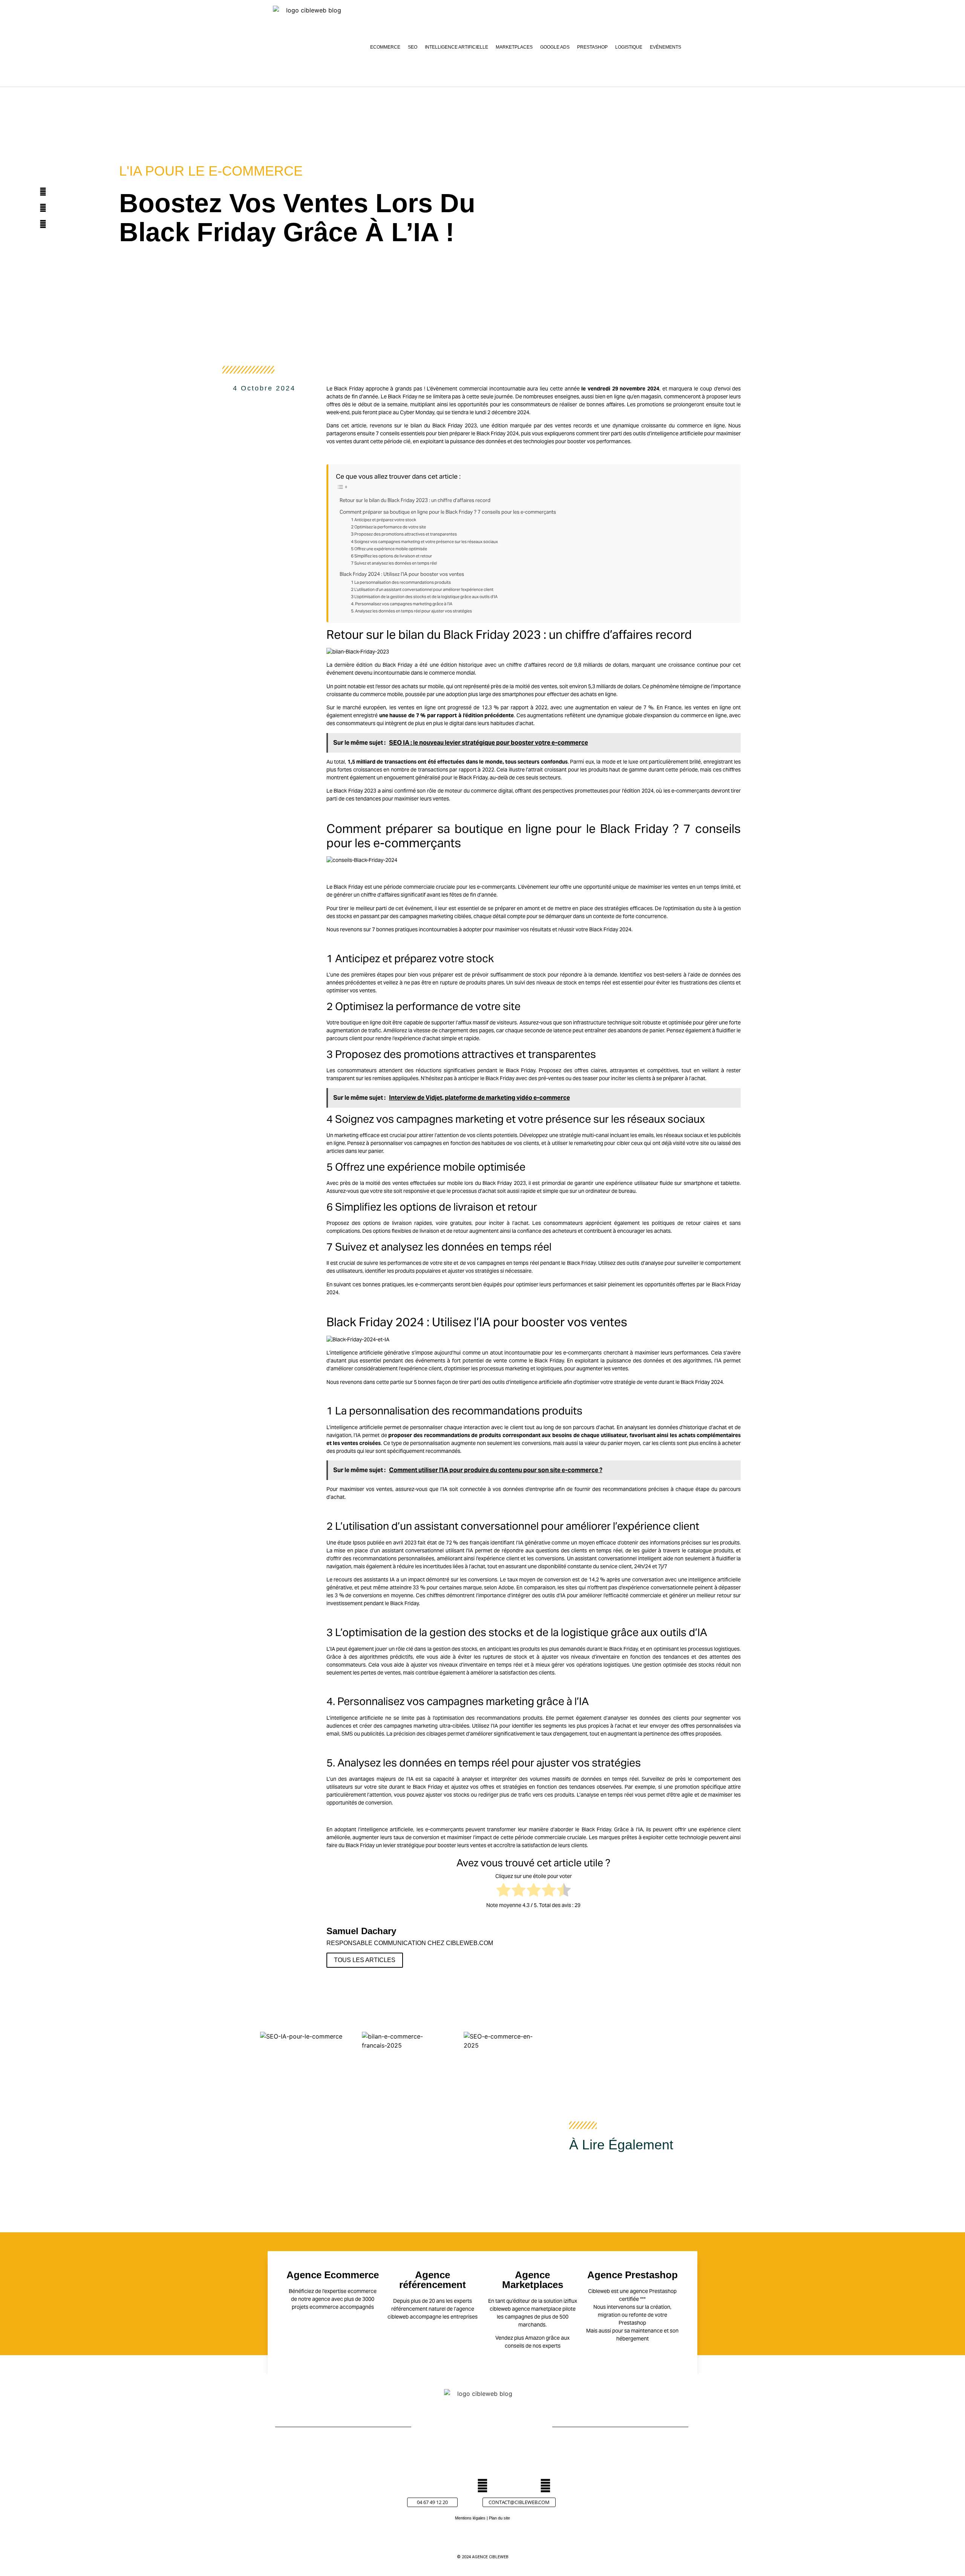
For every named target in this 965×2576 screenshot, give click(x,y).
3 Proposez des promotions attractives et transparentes (404, 534)
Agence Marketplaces (533, 2280)
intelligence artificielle (356, 1353)
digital (456, 723)
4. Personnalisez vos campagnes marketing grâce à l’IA (402, 604)
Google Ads (555, 47)
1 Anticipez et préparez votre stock (384, 520)
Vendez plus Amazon (520, 2338)
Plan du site (499, 2518)
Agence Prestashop (633, 2275)
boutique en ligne (361, 1022)
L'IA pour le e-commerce (211, 171)
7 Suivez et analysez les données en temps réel (394, 563)
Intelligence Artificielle (456, 47)
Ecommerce (385, 47)
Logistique (629, 47)
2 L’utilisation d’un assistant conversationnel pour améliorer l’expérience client (422, 589)
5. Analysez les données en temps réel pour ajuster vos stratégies (411, 611)
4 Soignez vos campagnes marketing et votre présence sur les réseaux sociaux (424, 542)
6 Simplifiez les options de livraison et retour (391, 556)
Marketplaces (514, 47)
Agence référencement (433, 2280)
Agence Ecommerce (333, 2275)
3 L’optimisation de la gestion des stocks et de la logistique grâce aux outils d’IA (424, 597)
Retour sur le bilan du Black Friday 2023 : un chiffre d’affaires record (415, 500)
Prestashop (592, 47)
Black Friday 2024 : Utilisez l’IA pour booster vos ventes (402, 574)
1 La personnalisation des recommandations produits (401, 582)
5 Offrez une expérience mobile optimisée (389, 549)
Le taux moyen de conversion (535, 1580)
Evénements (666, 47)
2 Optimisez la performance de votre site (388, 527)
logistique (585, 1632)
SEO (413, 47)
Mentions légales (470, 2518)
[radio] (503, 1891)
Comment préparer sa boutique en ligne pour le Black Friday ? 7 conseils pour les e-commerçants (448, 512)
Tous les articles (365, 1960)
